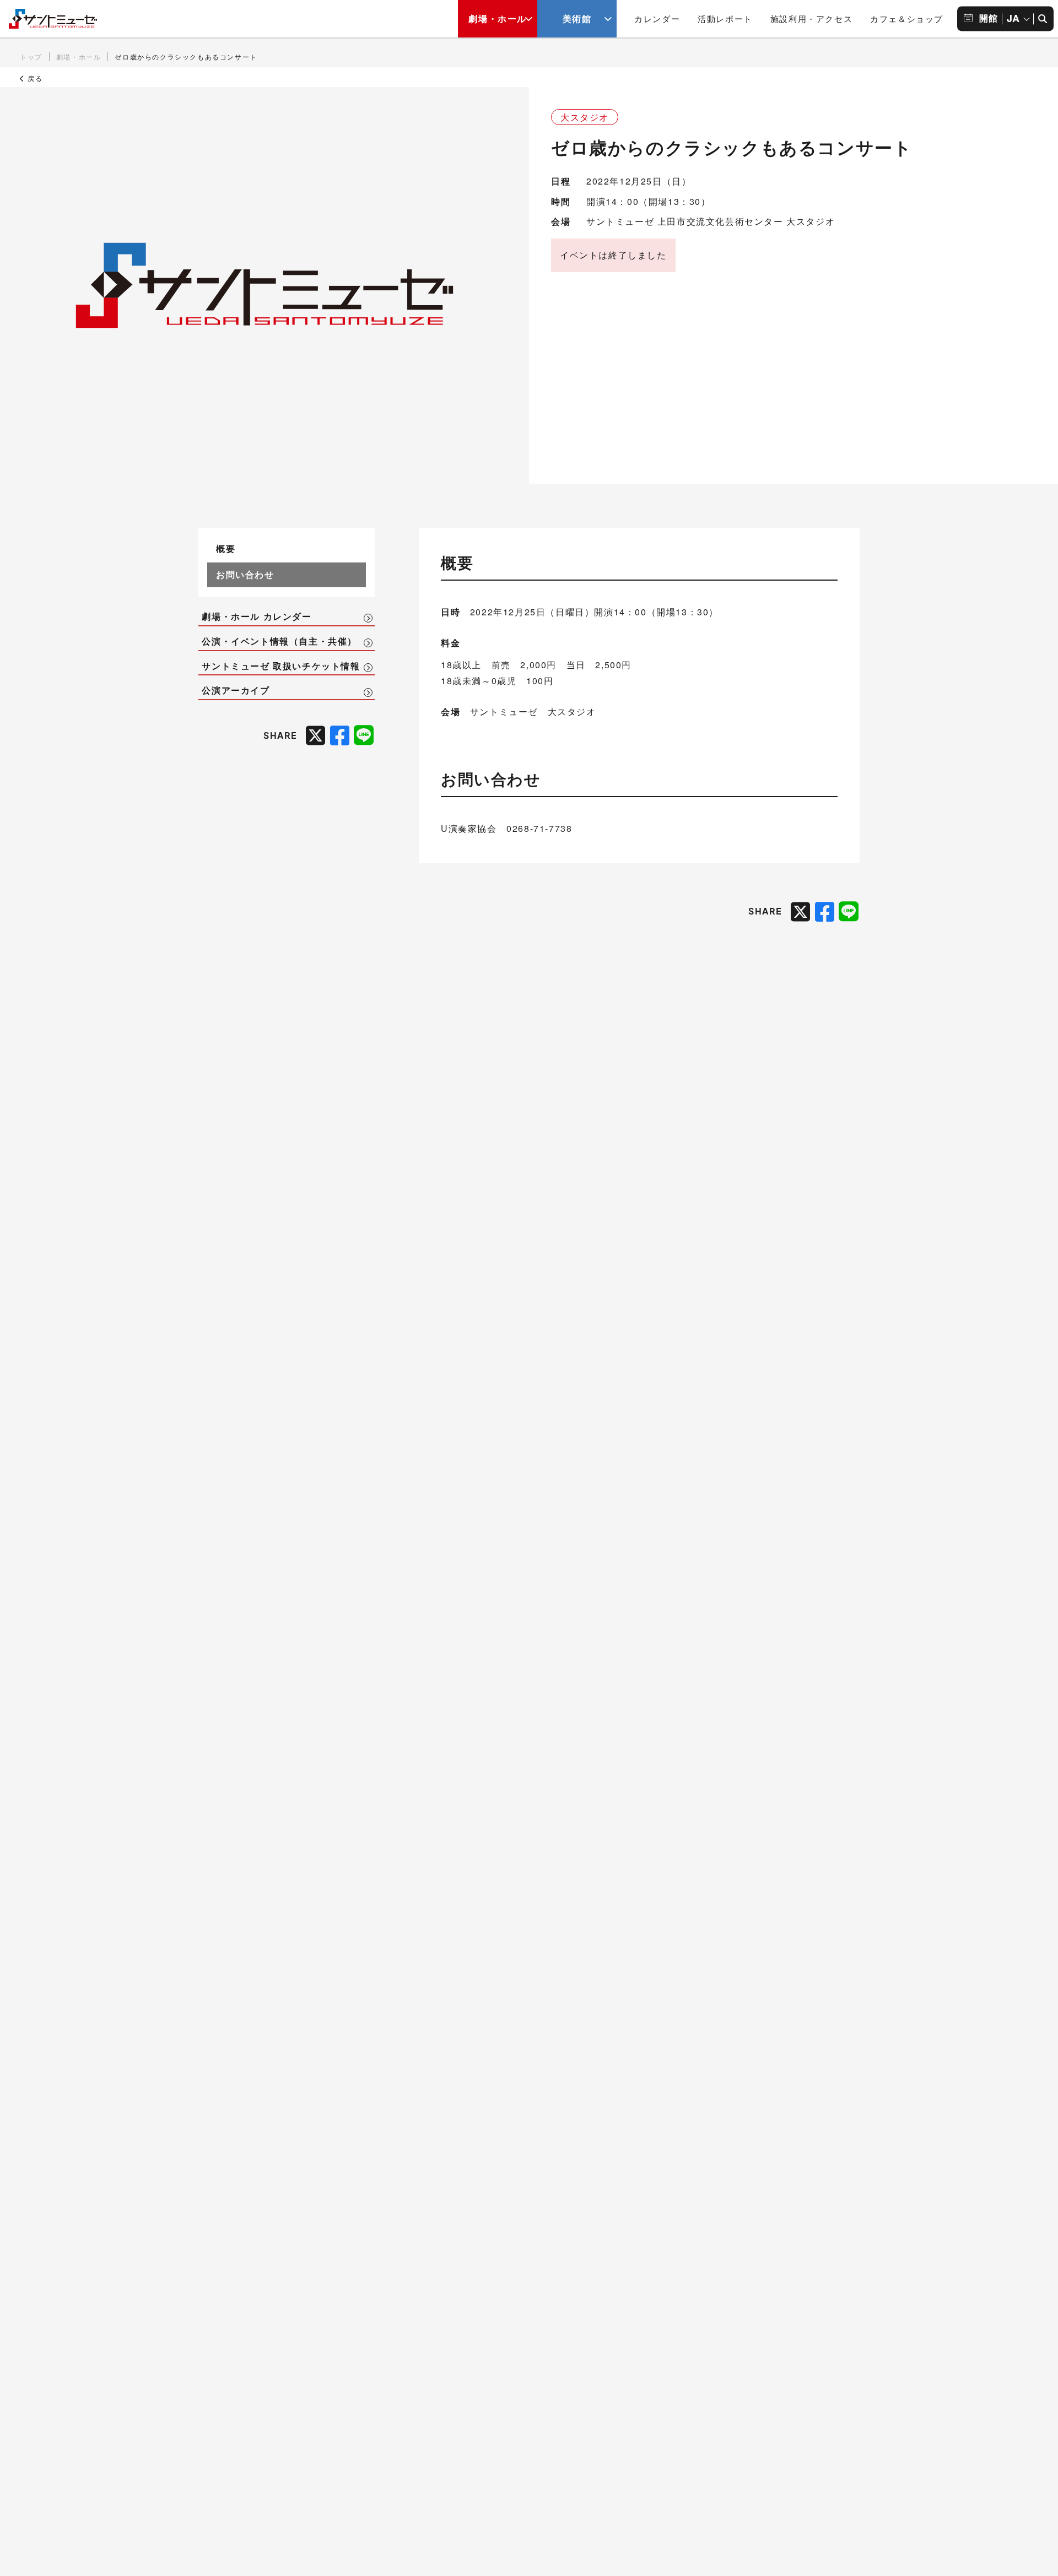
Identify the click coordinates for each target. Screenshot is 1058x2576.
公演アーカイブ (236, 690)
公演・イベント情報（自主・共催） (279, 641)
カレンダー (657, 18)
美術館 (577, 18)
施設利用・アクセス (811, 18)
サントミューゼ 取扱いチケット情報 (281, 666)
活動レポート (725, 18)
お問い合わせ (245, 574)
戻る (34, 78)
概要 (226, 548)
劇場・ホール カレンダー (257, 616)
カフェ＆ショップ (907, 18)
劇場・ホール (498, 18)
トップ (31, 56)
